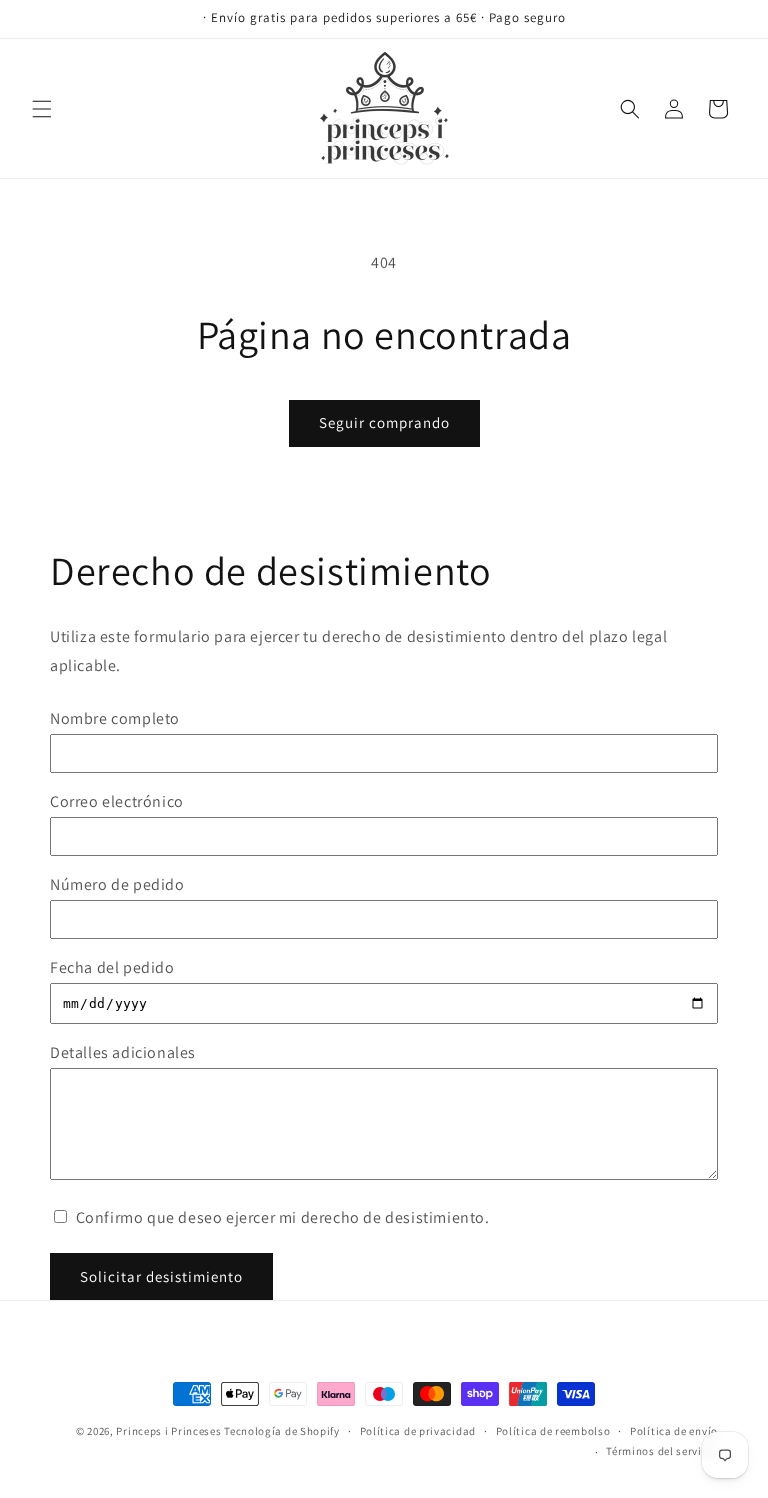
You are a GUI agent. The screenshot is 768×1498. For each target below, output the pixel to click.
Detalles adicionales (123, 1052)
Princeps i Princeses (168, 1431)
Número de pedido (117, 884)
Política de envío (674, 1431)
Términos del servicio (662, 1451)
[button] (42, 109)
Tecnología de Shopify (282, 1431)
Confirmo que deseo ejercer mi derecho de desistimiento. (281, 1217)
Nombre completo (115, 718)
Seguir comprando (384, 422)
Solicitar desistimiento (161, 1276)
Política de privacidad (418, 1431)
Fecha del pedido (112, 967)
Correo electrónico (117, 801)
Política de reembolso (553, 1431)
